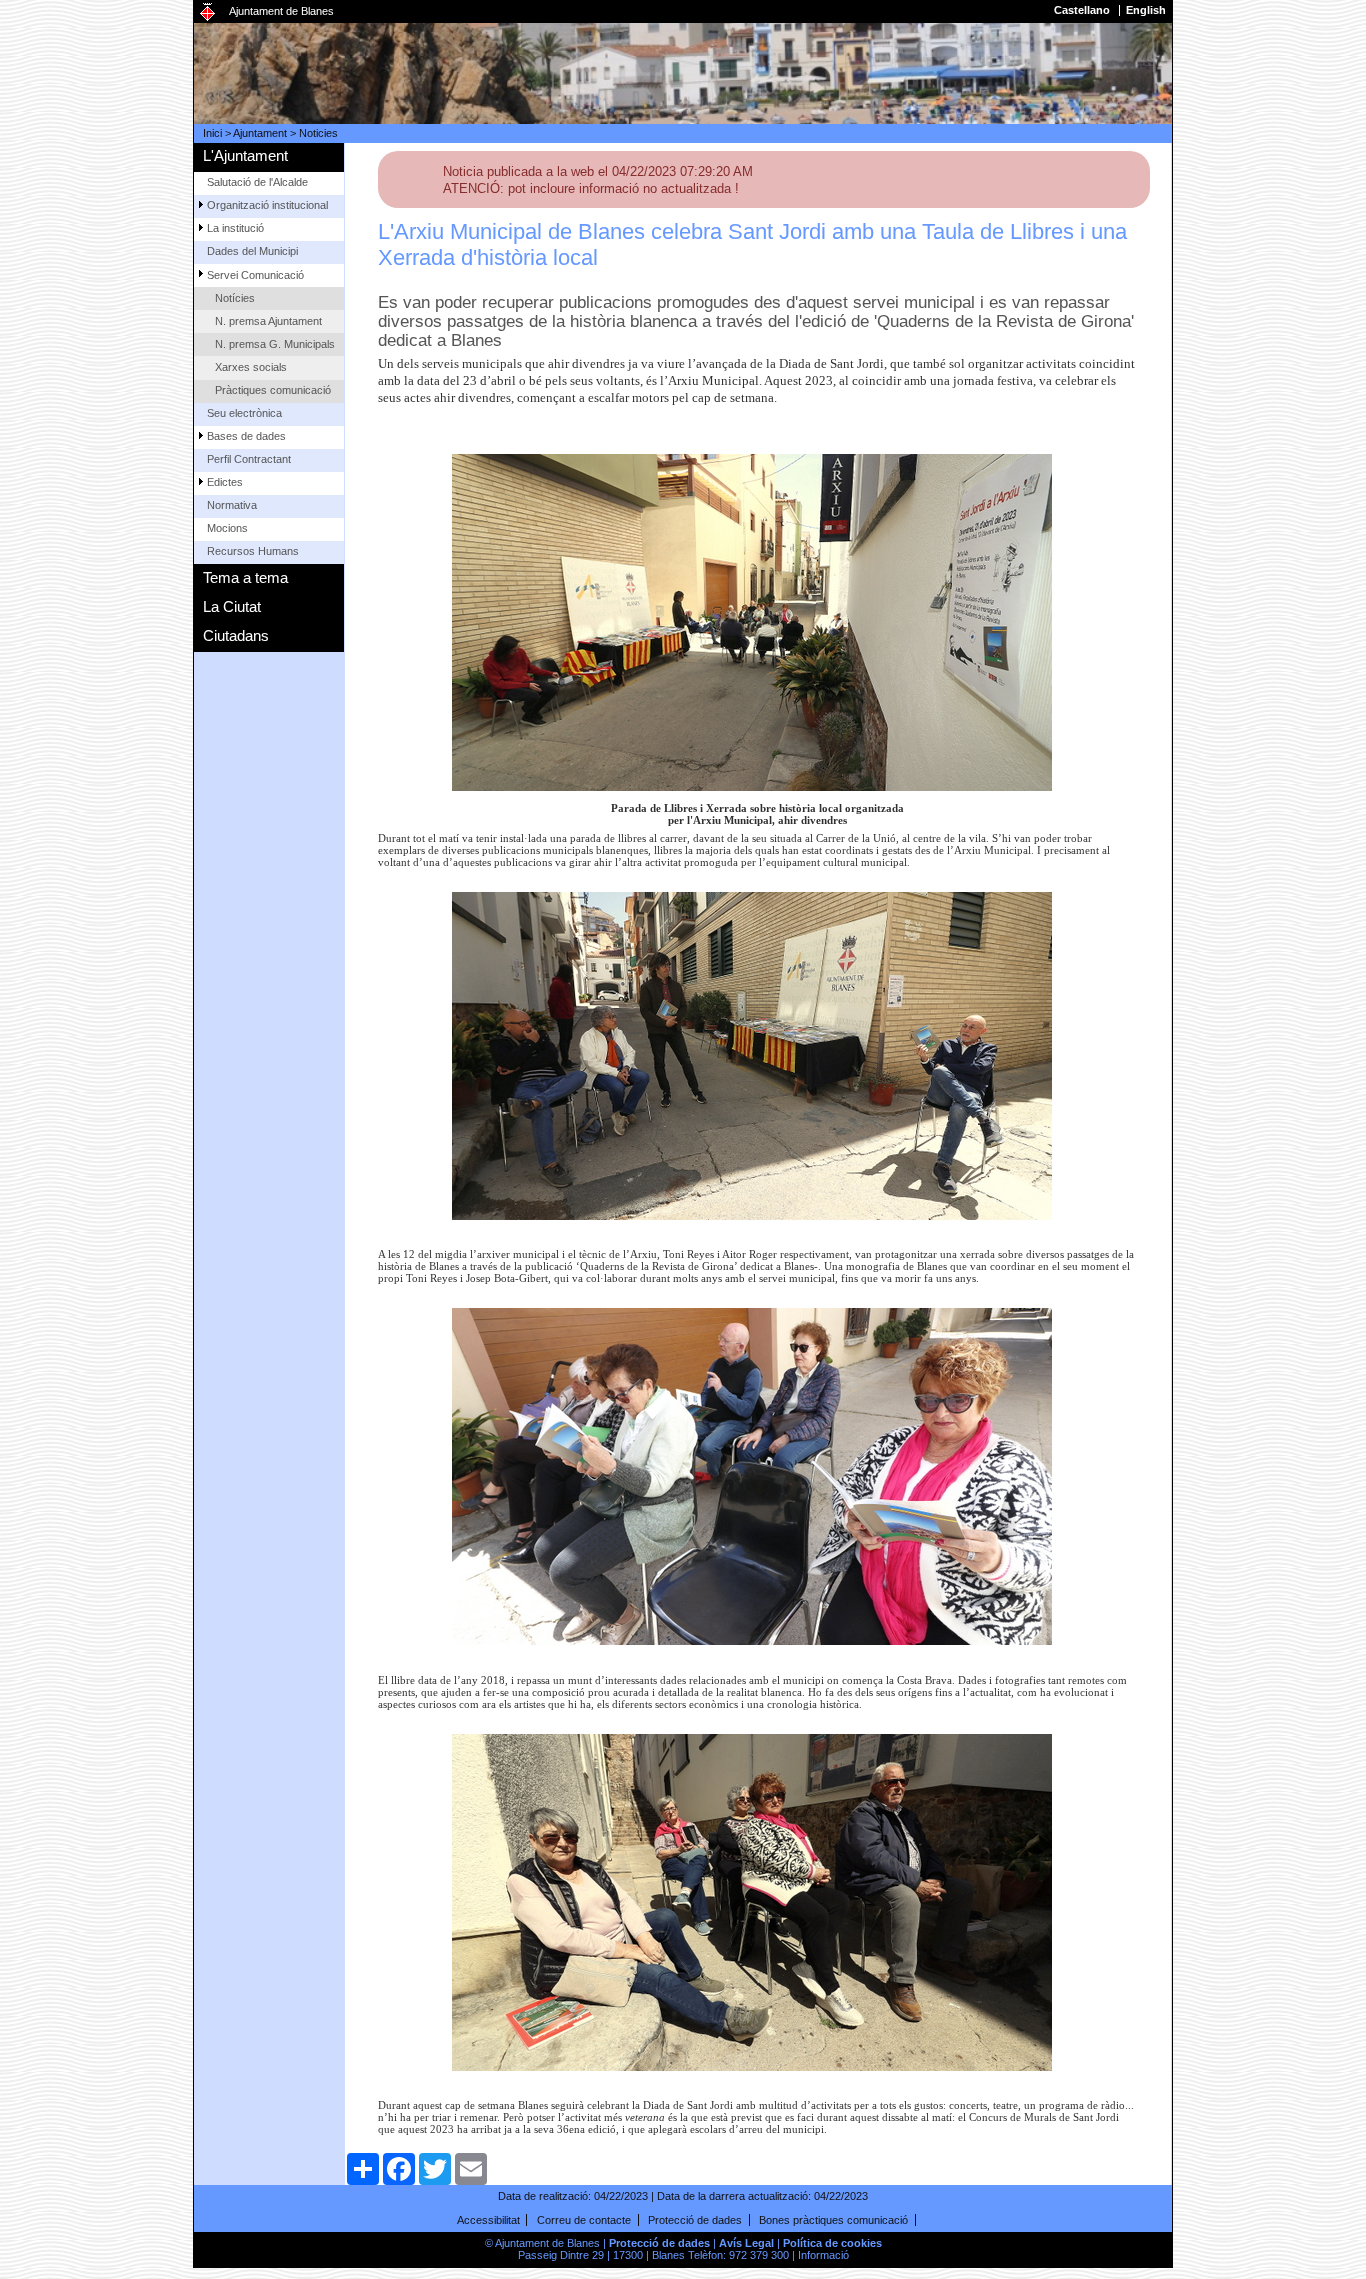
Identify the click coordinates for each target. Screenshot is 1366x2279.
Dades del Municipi (252, 251)
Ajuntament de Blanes (281, 11)
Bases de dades (246, 436)
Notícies (235, 298)
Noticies (318, 133)
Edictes (225, 482)
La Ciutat (232, 606)
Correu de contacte (584, 2220)
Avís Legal (746, 2243)
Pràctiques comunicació (273, 390)
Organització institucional (267, 205)
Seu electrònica (244, 413)
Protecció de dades (695, 2220)
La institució (235, 228)
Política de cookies (832, 2243)
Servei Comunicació (255, 275)
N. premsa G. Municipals (275, 344)
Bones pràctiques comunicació (833, 2220)
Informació (823, 2255)
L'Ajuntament (245, 155)
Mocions (227, 528)
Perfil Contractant (249, 459)
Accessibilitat (488, 2220)
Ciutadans (236, 635)
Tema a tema (245, 577)
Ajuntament (260, 133)
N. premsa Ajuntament (268, 321)
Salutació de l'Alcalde (257, 182)
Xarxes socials (251, 367)
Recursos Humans (253, 551)
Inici (212, 133)
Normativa (232, 505)
